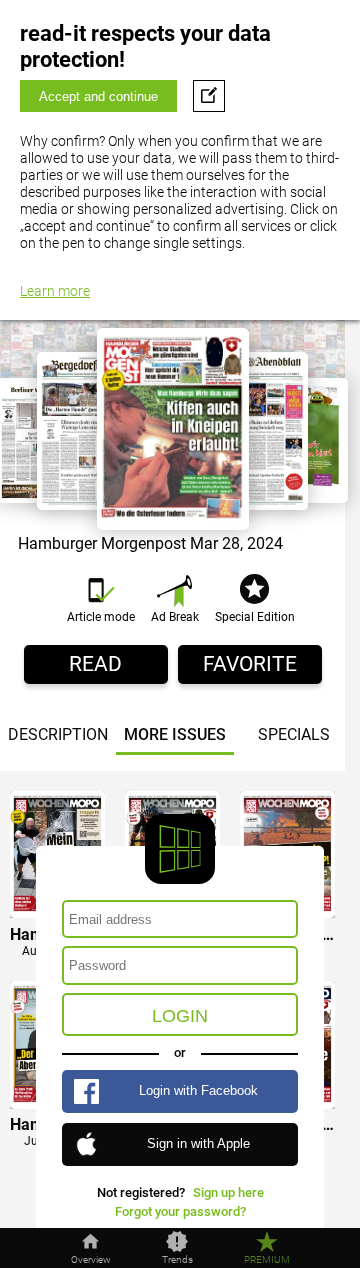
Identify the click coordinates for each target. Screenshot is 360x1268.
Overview (91, 1260)
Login (180, 1016)
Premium (267, 1260)
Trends (177, 1260)
